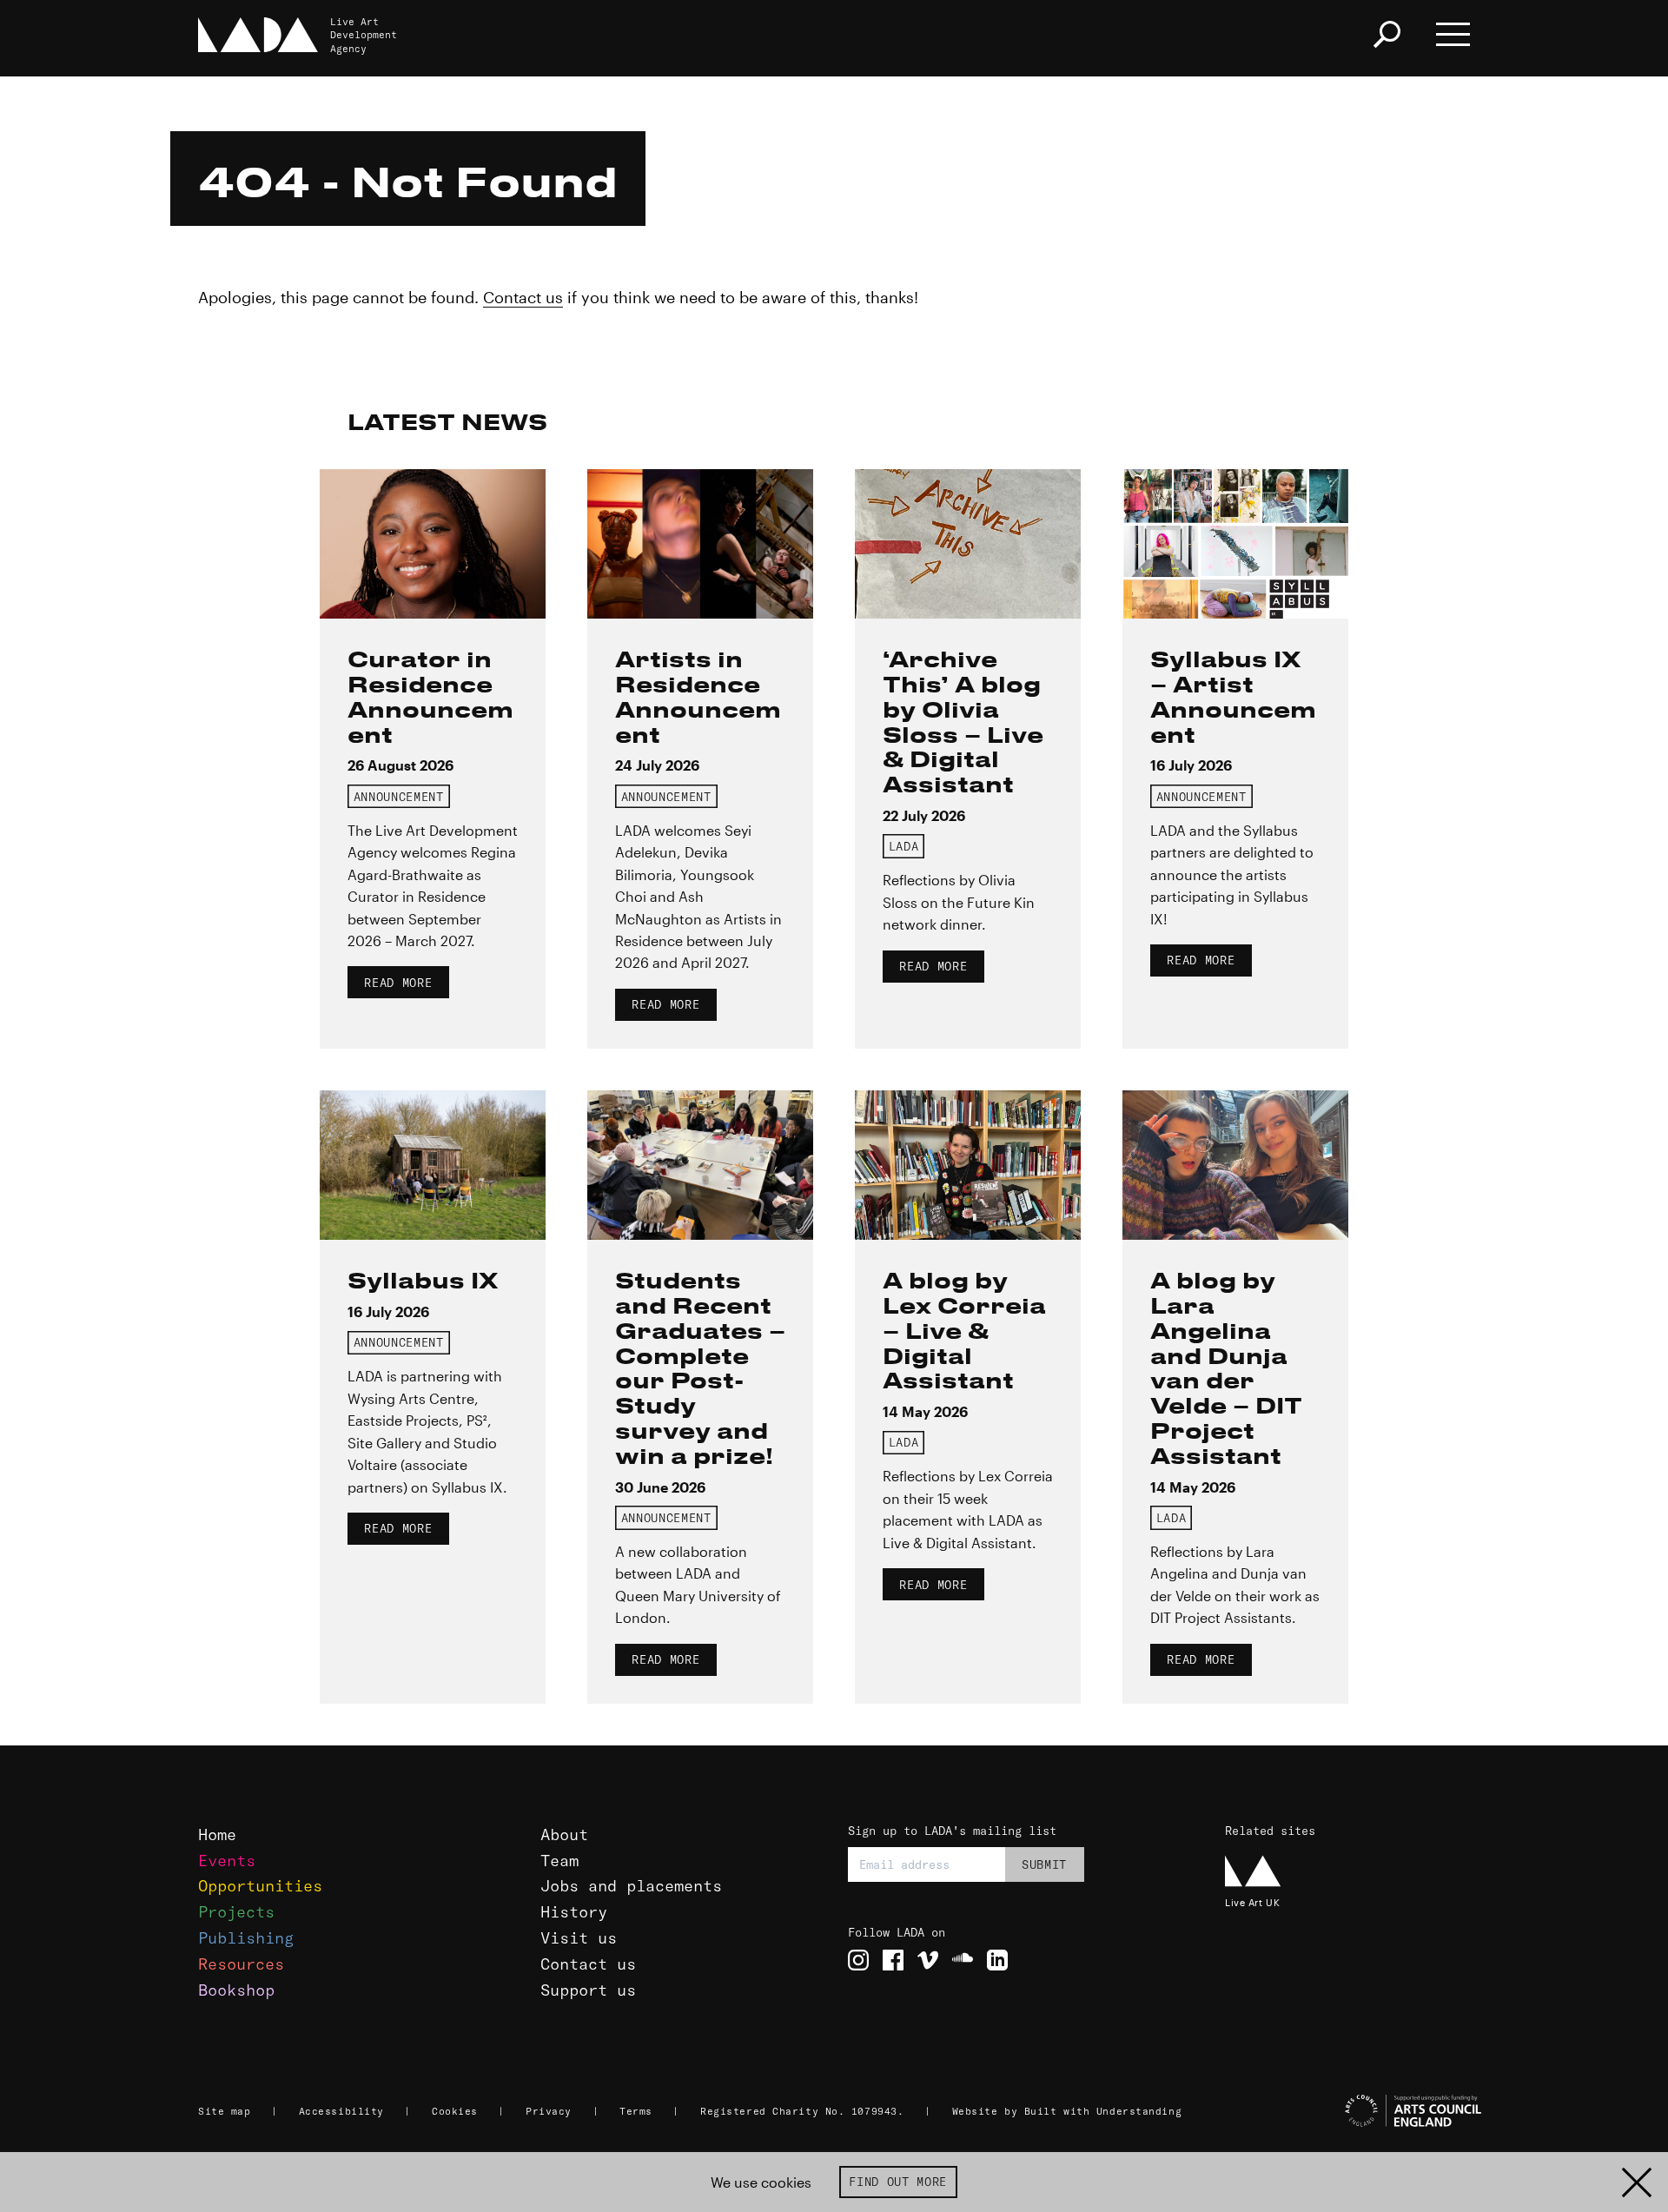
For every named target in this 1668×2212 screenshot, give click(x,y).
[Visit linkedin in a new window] (997, 1960)
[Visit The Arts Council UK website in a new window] (1355, 2111)
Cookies (455, 2111)
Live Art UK (1252, 1902)
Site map (224, 2111)
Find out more (898, 2182)
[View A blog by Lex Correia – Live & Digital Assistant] (968, 1165)
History (574, 1912)
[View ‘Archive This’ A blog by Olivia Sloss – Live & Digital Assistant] (968, 544)
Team (559, 1861)
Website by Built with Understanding (1067, 2111)
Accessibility (341, 2111)
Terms (636, 2111)
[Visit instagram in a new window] (858, 1960)
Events (227, 1861)
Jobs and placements (631, 1886)
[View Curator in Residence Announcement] (433, 544)
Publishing (246, 1938)
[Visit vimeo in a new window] (928, 1960)
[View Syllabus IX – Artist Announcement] (1235, 544)
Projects (236, 1912)
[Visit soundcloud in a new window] (963, 1960)
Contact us (523, 297)
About (564, 1835)
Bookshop (236, 1990)
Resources (241, 1964)
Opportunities (260, 1886)
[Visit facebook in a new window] (893, 1960)
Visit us (579, 1938)
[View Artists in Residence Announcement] (700, 544)
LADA (904, 846)
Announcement (399, 797)
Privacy (549, 2111)
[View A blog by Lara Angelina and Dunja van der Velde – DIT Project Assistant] (1235, 1165)
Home (217, 1835)
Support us (588, 1990)
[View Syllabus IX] (433, 1165)
